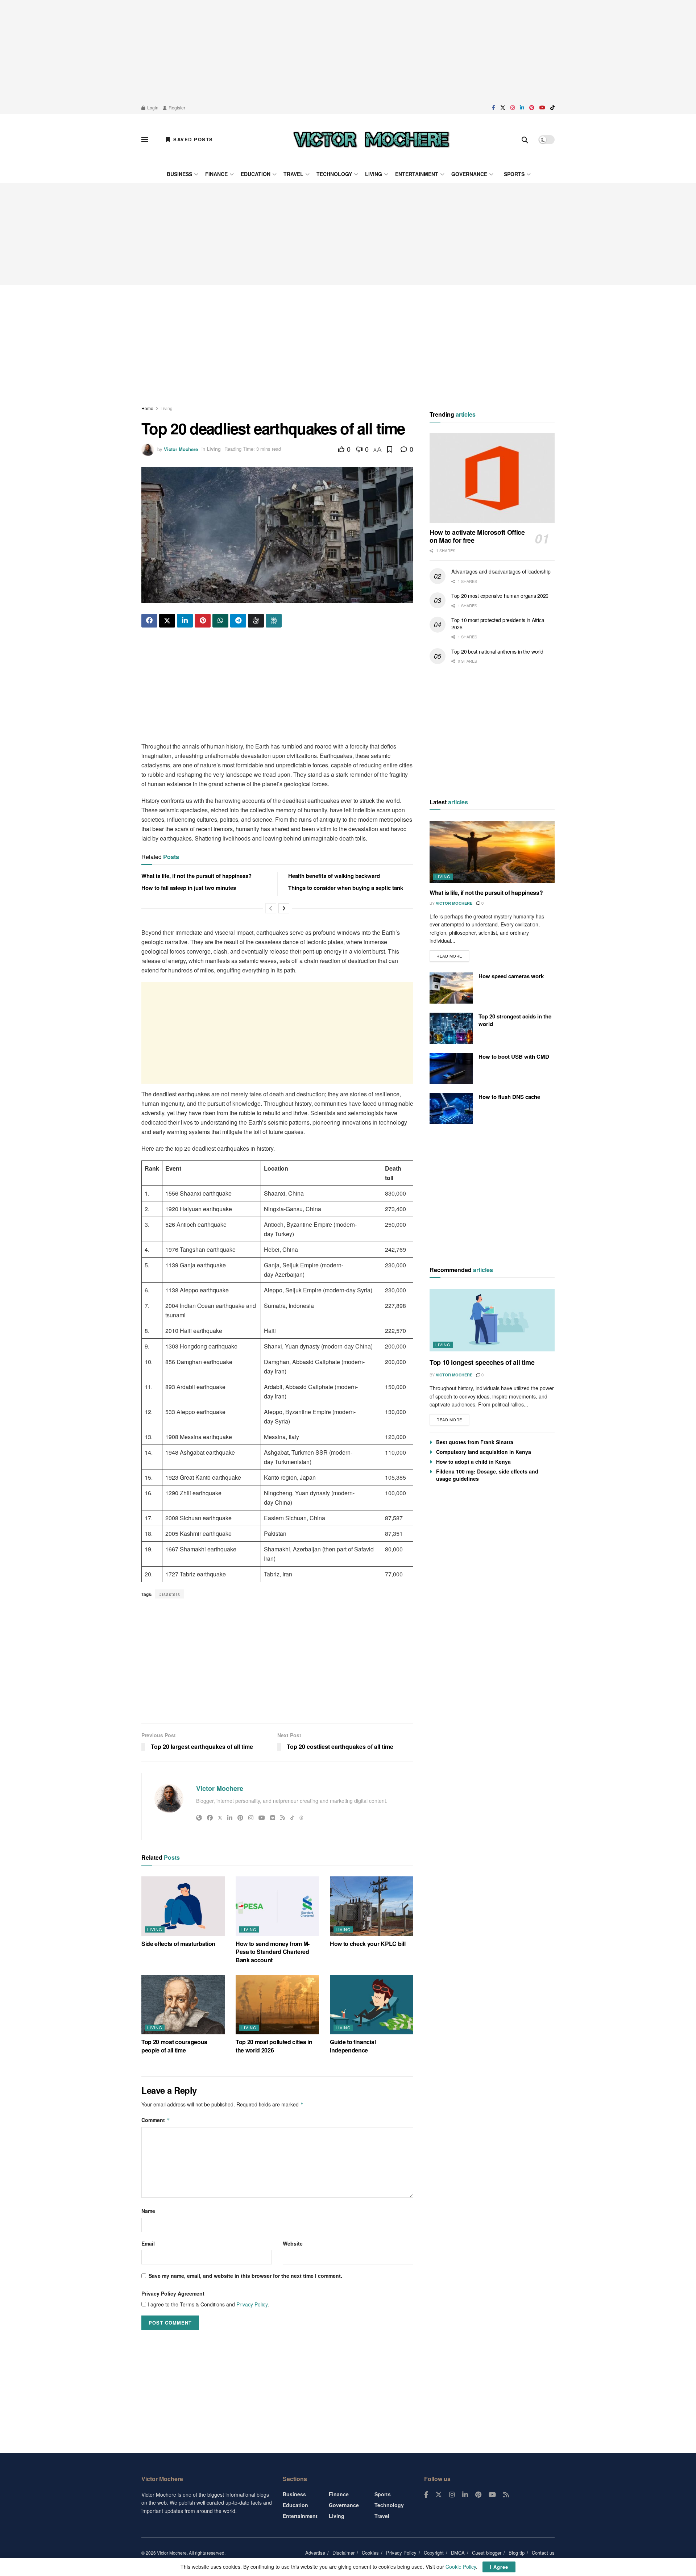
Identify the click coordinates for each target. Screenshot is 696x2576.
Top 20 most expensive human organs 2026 (500, 596)
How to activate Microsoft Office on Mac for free (477, 536)
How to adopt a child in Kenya (473, 1462)
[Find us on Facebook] (494, 108)
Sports (514, 174)
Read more (453, 954)
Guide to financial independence (353, 2046)
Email (148, 2243)
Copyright (434, 2553)
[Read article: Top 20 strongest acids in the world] (451, 1028)
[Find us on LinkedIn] (522, 108)
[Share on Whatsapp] (220, 621)
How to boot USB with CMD (514, 1056)
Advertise (315, 2553)
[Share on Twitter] (167, 621)
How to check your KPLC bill (368, 1944)
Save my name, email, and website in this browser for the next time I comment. (245, 2276)
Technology (334, 174)
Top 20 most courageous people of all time (174, 2046)
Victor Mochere (181, 449)
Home (147, 408)
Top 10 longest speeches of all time (482, 1362)
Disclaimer (343, 2553)
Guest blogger (487, 2553)
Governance (469, 174)
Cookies (370, 2553)
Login (152, 107)
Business (179, 174)
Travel (293, 174)
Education (256, 174)
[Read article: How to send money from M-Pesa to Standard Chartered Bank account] (277, 1906)
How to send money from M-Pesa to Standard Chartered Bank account (273, 1952)
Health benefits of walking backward (334, 876)
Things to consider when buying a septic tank (346, 888)
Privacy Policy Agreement (173, 2293)
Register (176, 107)
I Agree (499, 2567)
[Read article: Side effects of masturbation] (183, 1906)
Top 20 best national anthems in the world (497, 651)
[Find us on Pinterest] (532, 108)
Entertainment (417, 174)
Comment (156, 2120)
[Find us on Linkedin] (465, 2495)
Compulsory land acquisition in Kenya (484, 1452)
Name (148, 2211)
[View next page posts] (284, 908)
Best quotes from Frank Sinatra (475, 1442)
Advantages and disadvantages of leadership (501, 571)
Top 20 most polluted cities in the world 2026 (274, 2046)
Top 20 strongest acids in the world (515, 1020)
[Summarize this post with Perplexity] (274, 621)
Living (374, 174)
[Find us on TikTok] (552, 108)
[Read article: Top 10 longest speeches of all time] (492, 1320)
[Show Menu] (145, 139)
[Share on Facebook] (149, 621)
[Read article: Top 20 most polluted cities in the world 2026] (277, 2005)
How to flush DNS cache (509, 1097)
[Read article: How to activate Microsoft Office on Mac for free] (492, 478)
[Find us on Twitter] (503, 108)
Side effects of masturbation (178, 1944)
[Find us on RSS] (506, 2495)
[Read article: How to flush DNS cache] (451, 1109)
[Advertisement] (348, 51)
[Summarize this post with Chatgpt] (256, 621)
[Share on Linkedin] (185, 621)
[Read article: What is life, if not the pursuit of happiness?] (492, 852)
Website (293, 2243)
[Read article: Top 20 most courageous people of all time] (183, 2005)
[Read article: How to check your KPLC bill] (372, 1906)
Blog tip (517, 2553)
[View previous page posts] (271, 908)
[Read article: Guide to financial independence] (372, 2005)
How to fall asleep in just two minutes (189, 888)
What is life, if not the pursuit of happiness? (196, 876)
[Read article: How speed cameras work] (451, 988)
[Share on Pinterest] (203, 621)
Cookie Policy (461, 2567)
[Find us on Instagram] (513, 108)
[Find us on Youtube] (542, 108)
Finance (216, 174)
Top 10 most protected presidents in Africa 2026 (498, 624)
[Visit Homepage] (371, 139)
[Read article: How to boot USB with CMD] (451, 1068)
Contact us (543, 2553)
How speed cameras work (511, 976)
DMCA (458, 2553)
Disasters (169, 1594)
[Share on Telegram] (238, 621)
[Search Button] (525, 139)
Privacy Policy (252, 2304)
